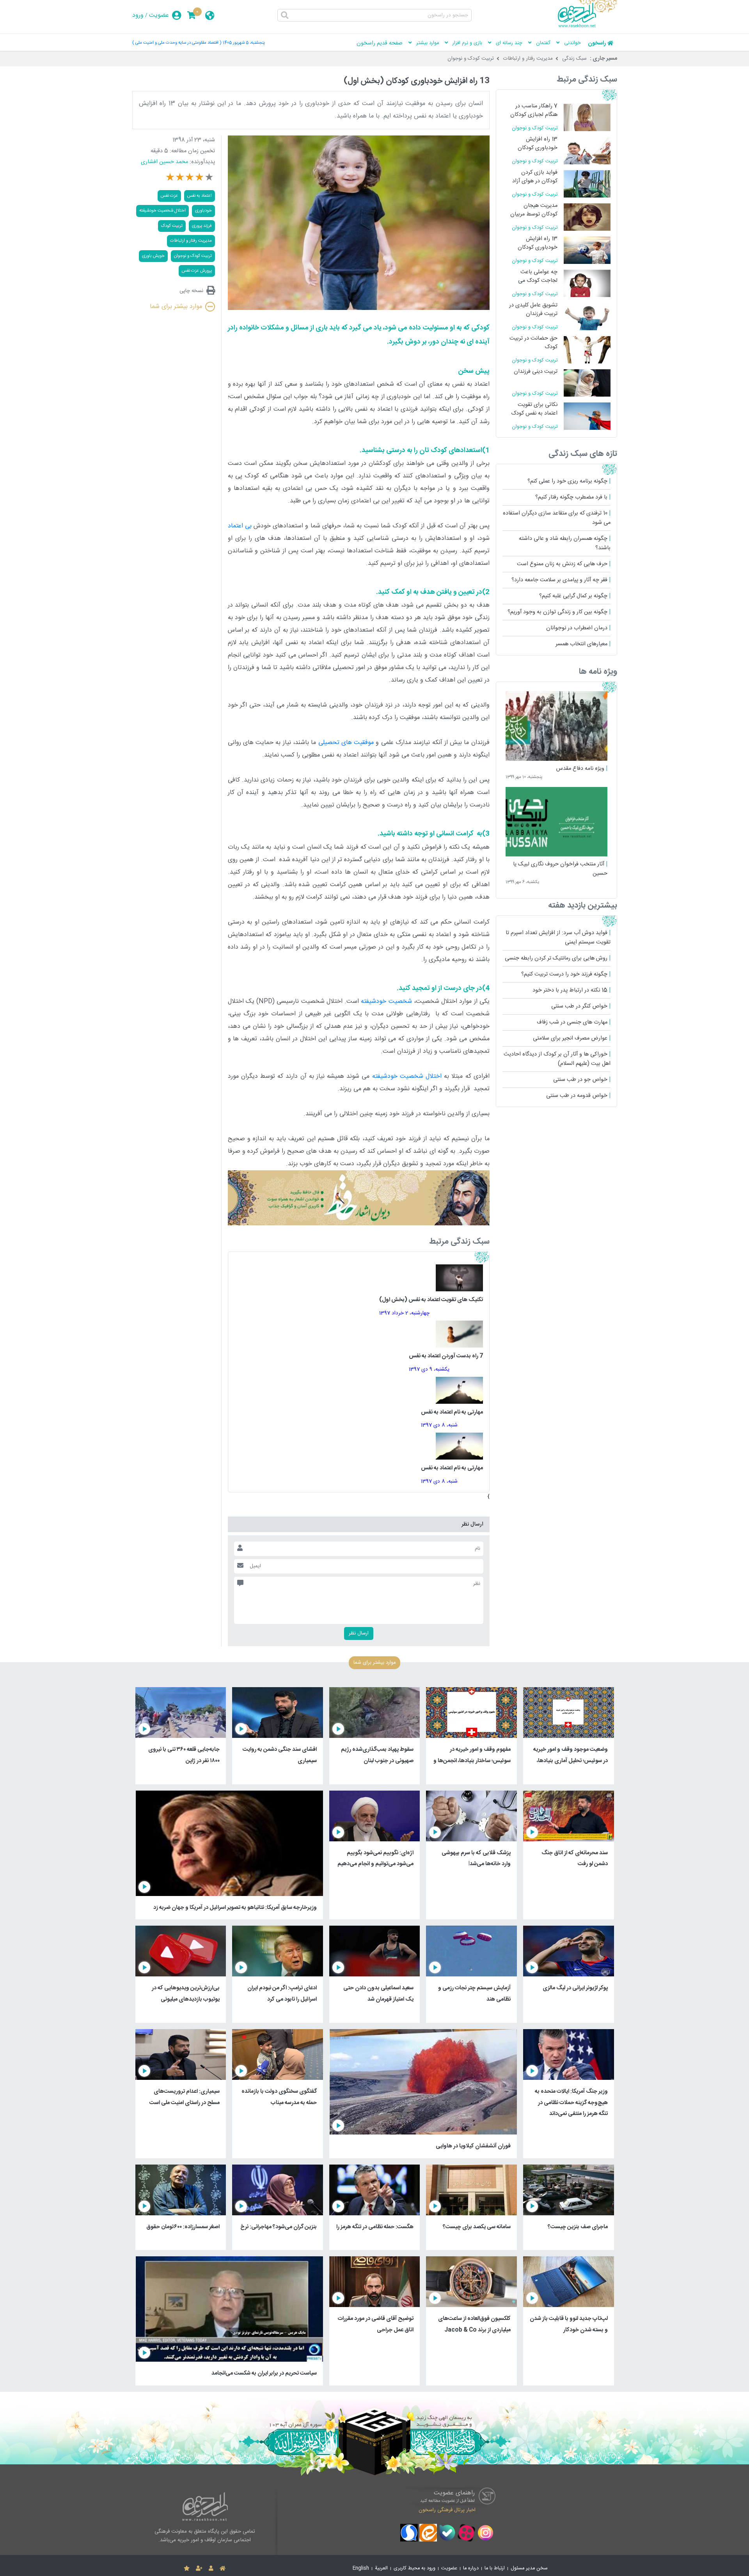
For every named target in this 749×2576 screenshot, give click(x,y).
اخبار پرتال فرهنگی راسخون (447, 2510)
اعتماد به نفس (200, 196)
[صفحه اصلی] (223, 2569)
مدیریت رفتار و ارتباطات (528, 59)
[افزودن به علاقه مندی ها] (187, 2569)
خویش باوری (153, 256)
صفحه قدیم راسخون (380, 43)
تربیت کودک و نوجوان (471, 59)
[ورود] (211, 2569)
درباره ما (471, 2568)
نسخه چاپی (191, 291)
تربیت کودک (172, 226)
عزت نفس (169, 196)
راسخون (597, 43)
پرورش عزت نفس (197, 271)
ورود (138, 15)
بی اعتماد (240, 526)
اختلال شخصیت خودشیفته (407, 1076)
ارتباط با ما (495, 2568)
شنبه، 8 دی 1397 (439, 1425)
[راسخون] (587, 26)
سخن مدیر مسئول (529, 2568)
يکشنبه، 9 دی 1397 (429, 1369)
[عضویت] (199, 2569)
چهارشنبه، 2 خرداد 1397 (404, 1313)
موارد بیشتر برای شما (176, 307)
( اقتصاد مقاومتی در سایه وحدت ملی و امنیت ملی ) (177, 43)
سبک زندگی (574, 59)
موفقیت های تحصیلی (346, 743)
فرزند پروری (202, 226)
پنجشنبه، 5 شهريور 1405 (244, 43)
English (361, 2568)
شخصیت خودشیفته (386, 1001)
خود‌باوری (203, 211)
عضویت (159, 15)
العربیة (381, 2568)
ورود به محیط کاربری (414, 2568)
